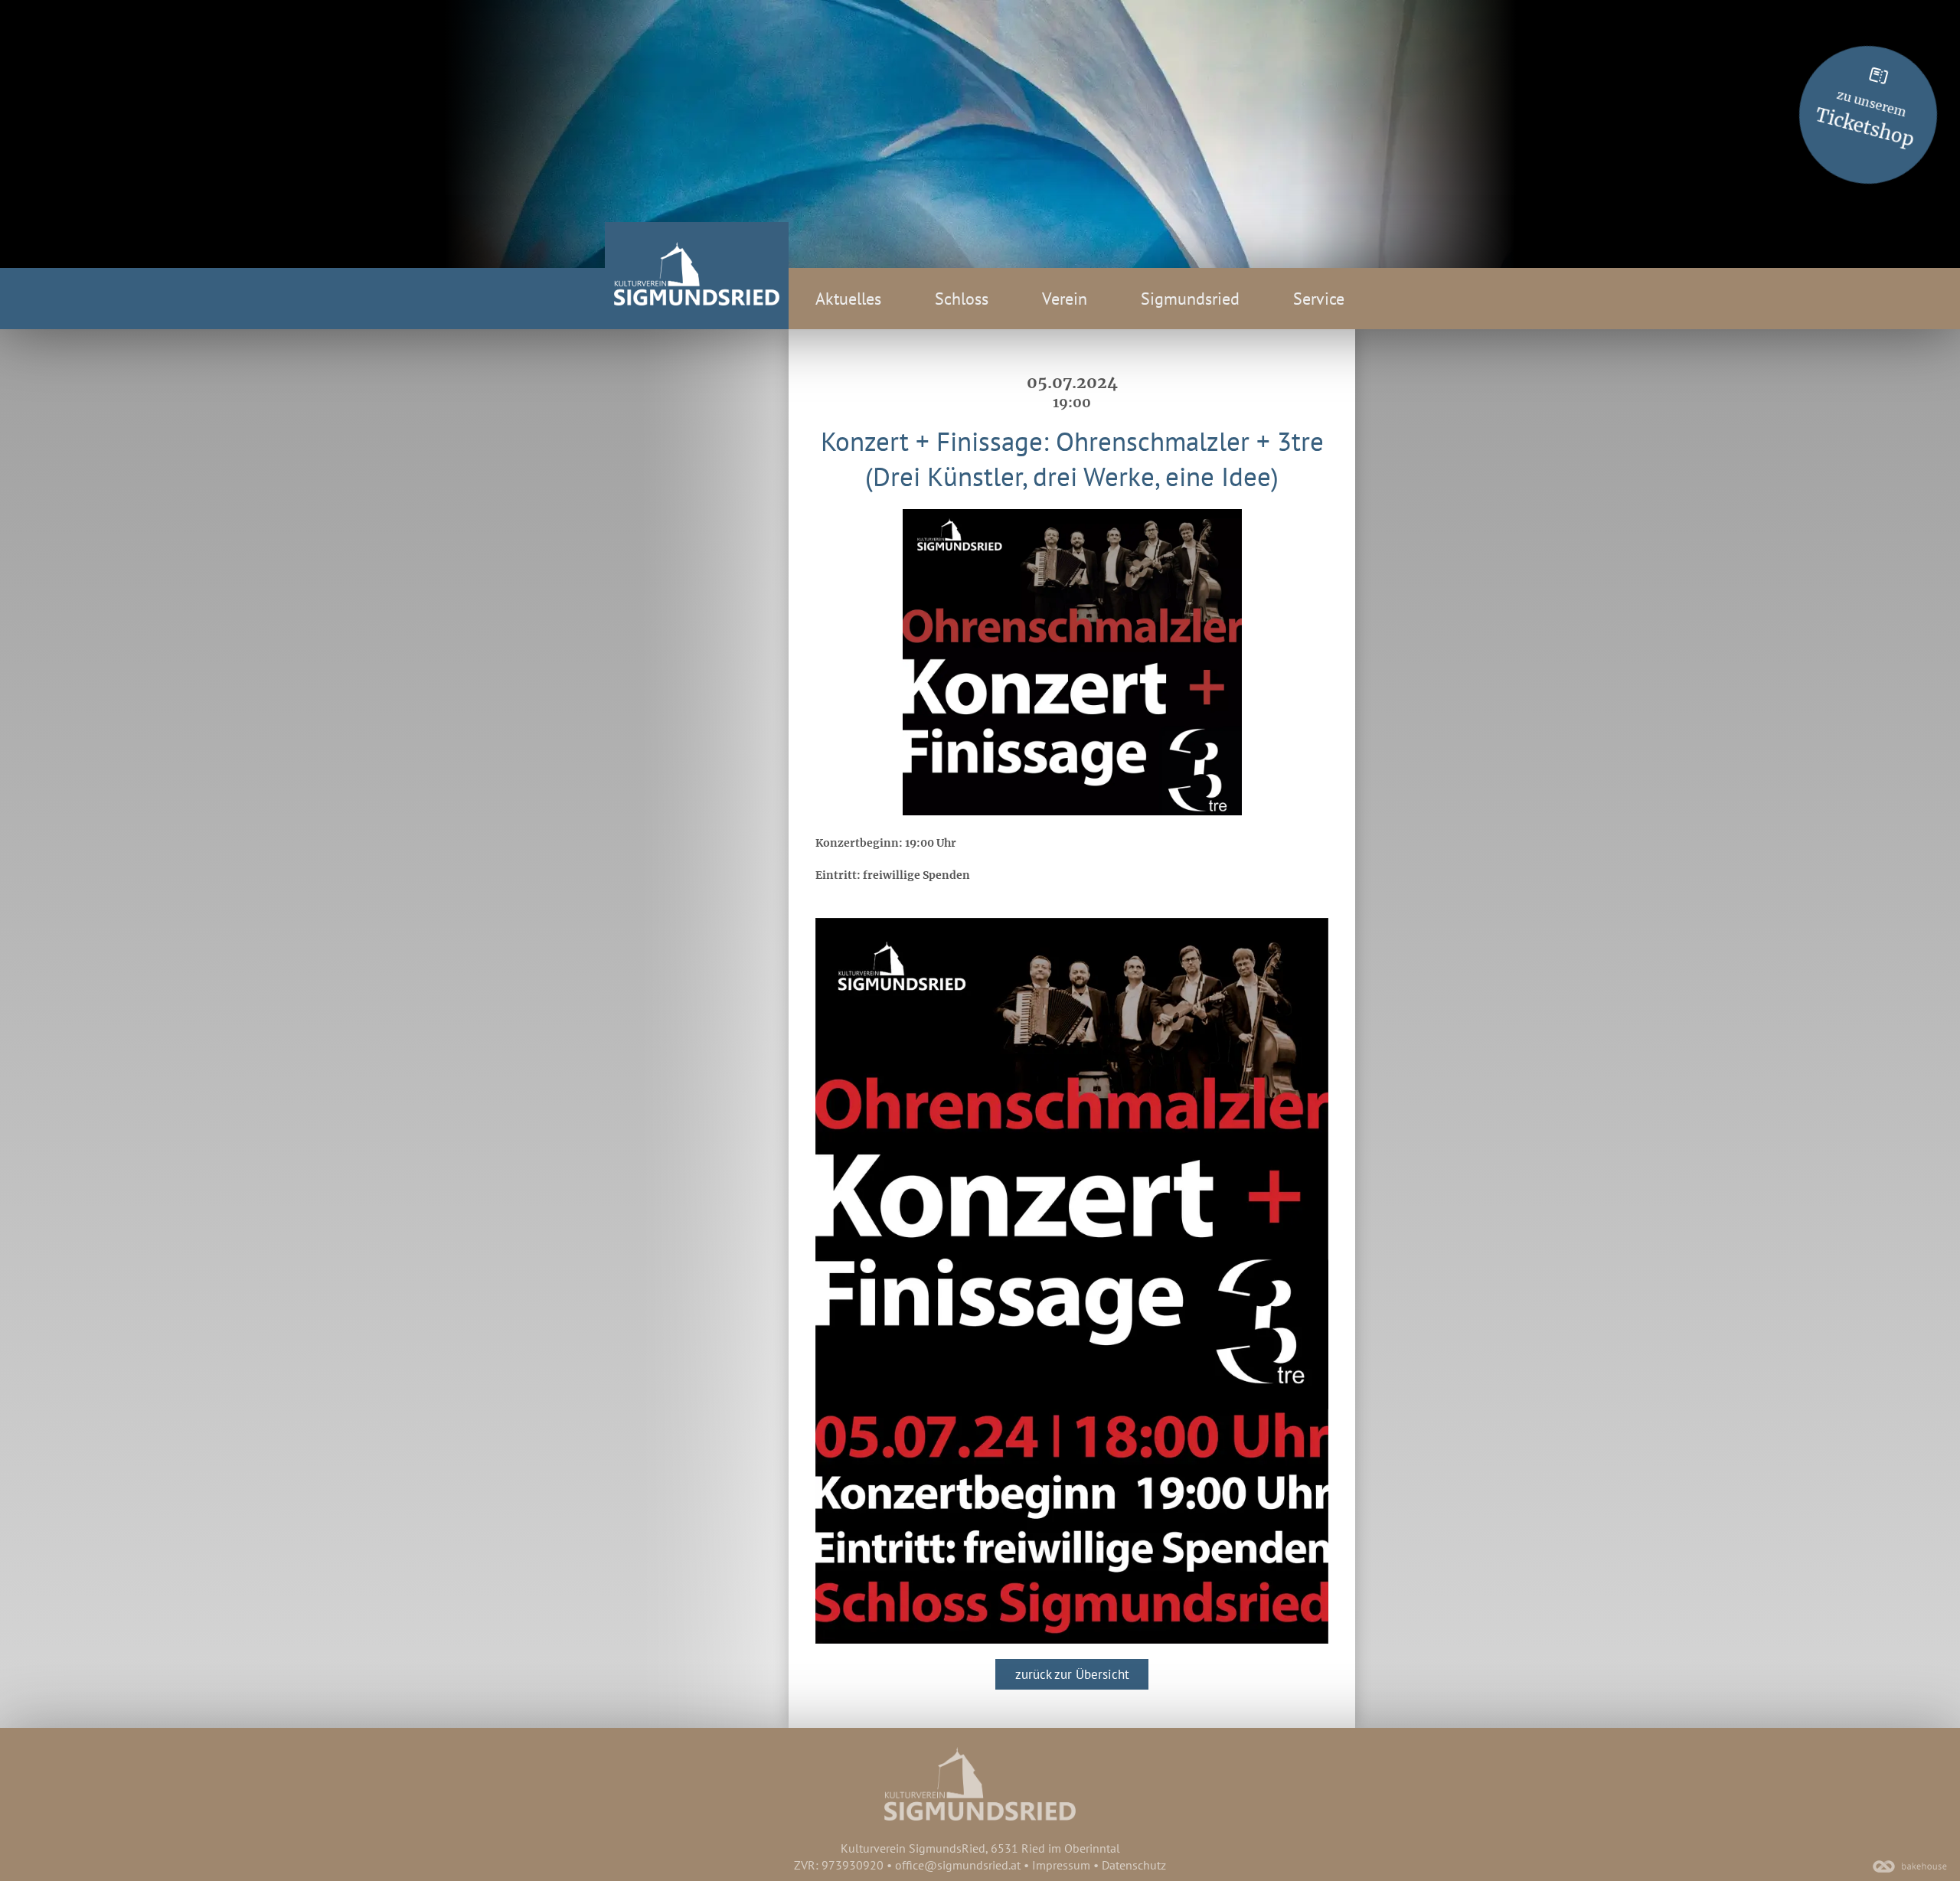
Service (1319, 299)
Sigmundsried (1190, 299)
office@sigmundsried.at (958, 1865)
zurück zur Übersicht (1072, 1674)
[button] (1072, 1281)
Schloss (962, 299)
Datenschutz (1134, 1865)
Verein (1065, 299)
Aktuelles (848, 299)
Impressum (1061, 1865)
